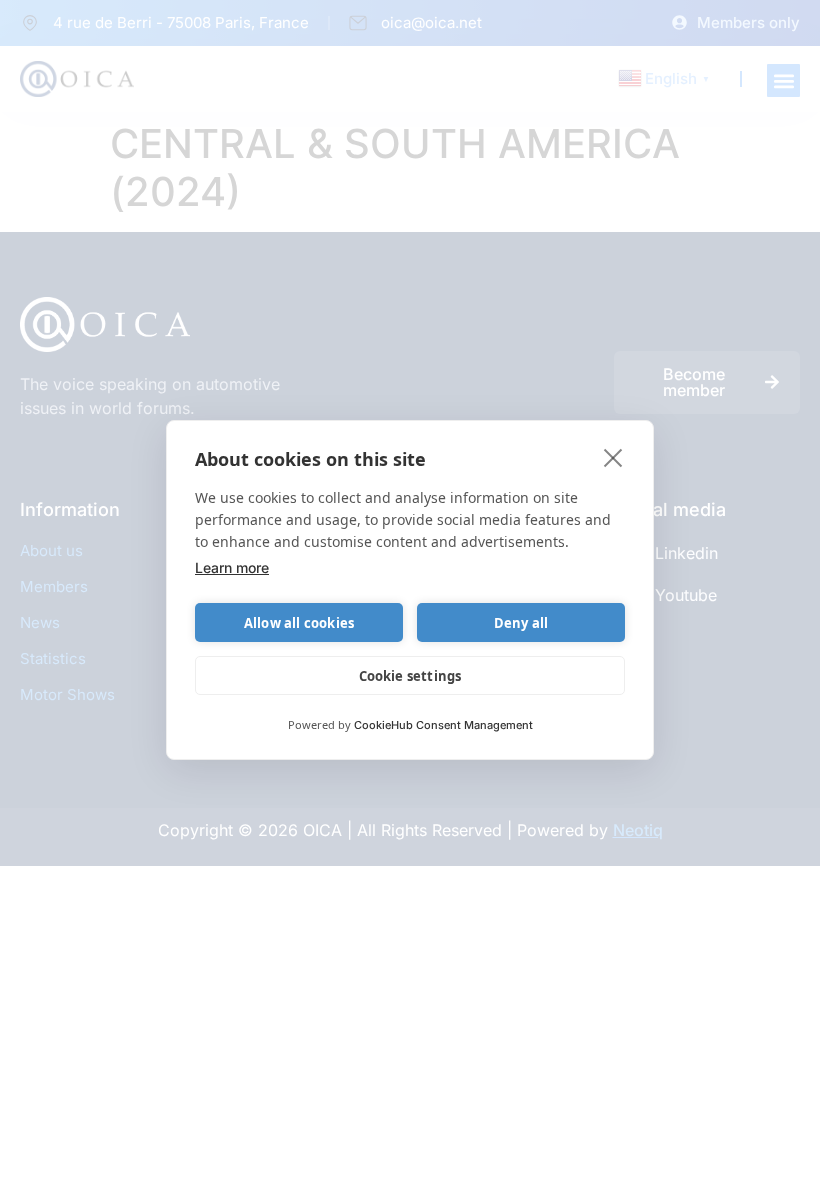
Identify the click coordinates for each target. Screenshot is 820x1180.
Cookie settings (410, 676)
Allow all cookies (299, 623)
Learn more (232, 567)
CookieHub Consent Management (443, 725)
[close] (613, 457)
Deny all (521, 623)
